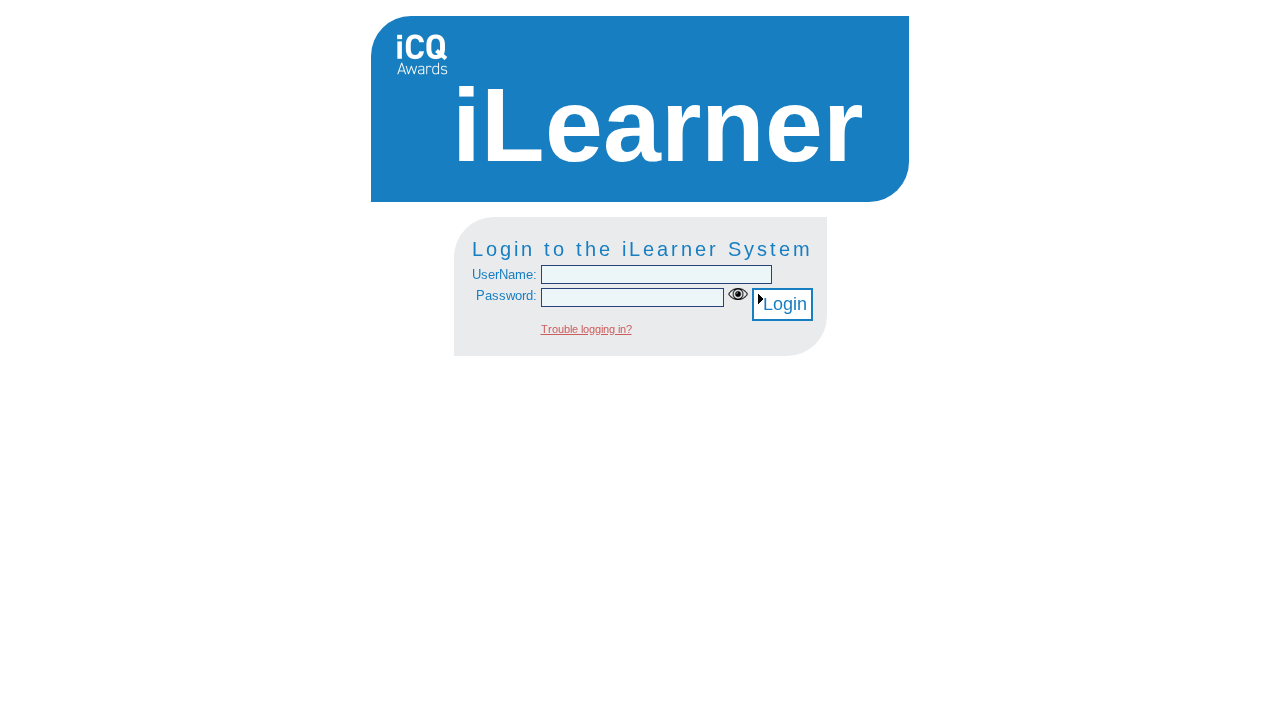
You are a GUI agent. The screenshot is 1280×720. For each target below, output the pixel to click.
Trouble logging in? (586, 329)
